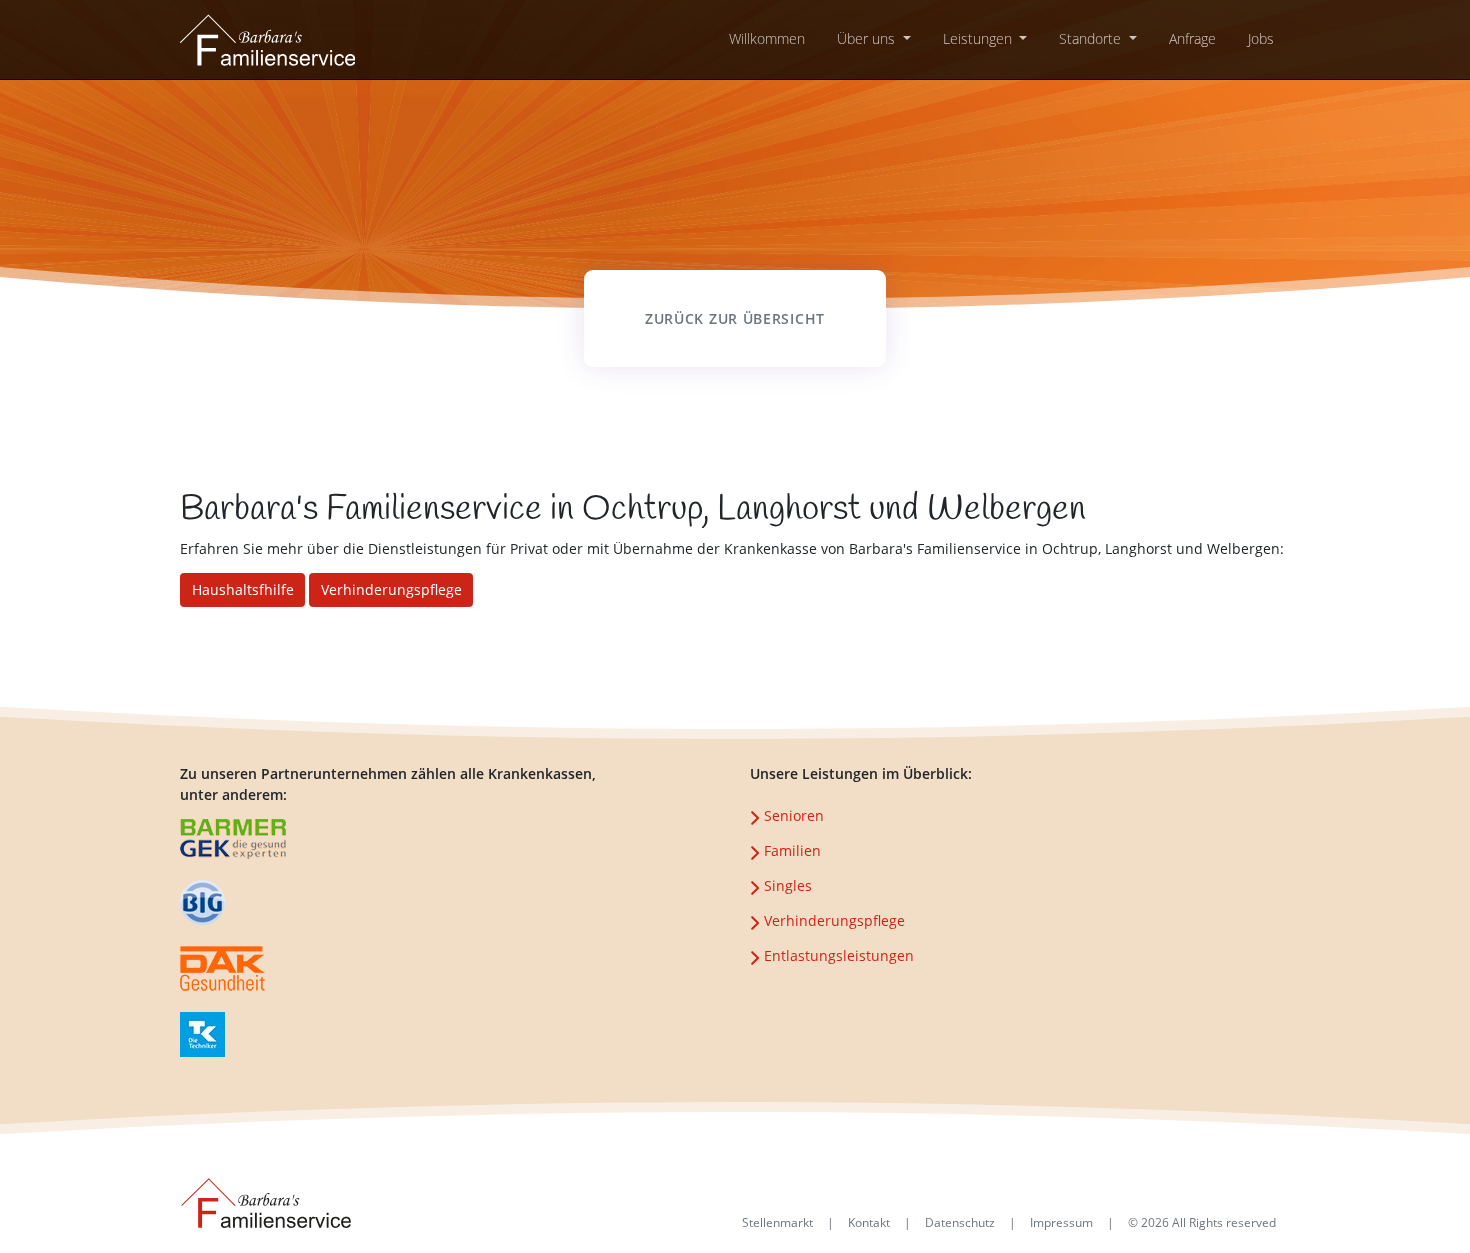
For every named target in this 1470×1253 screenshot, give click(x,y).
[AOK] (233, 840)
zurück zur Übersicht (735, 318)
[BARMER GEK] (202, 903)
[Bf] (267, 37)
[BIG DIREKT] (223, 969)
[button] (874, 38)
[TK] (202, 1035)
